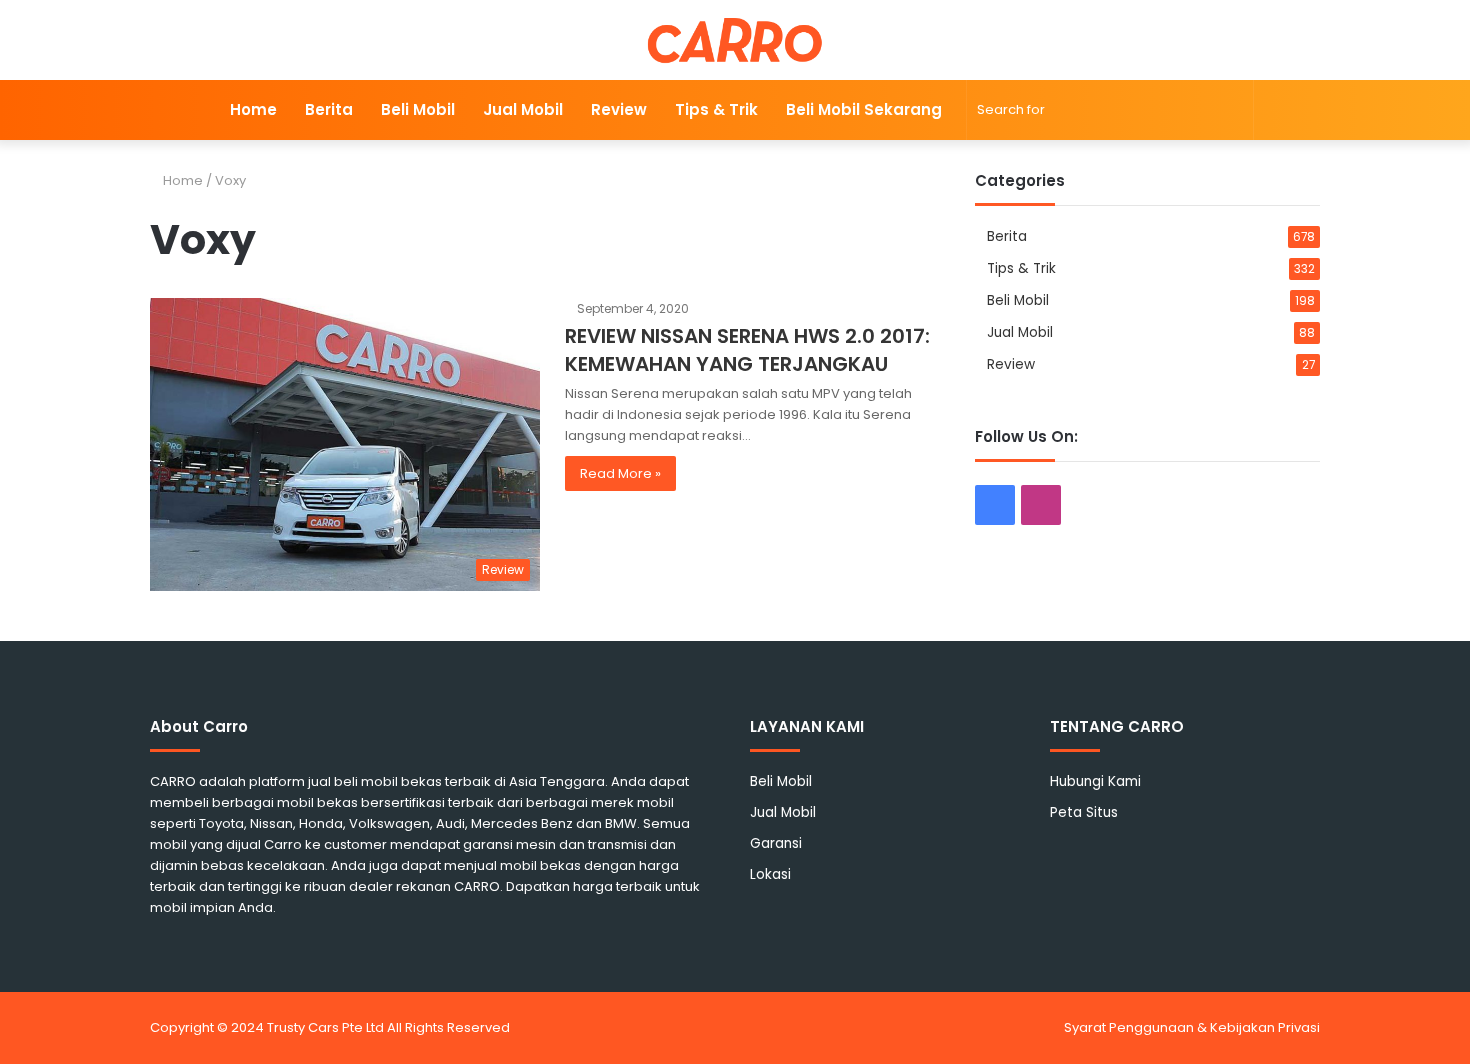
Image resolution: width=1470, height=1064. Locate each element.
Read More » (620, 473)
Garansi (776, 843)
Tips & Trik (716, 109)
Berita (329, 109)
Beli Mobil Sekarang (864, 109)
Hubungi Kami (1095, 781)
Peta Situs (1084, 812)
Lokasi (770, 874)
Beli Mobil (418, 109)
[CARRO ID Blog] (735, 40)
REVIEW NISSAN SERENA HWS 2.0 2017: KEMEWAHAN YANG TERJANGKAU (747, 350)
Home (253, 109)
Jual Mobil (523, 109)
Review (619, 109)
